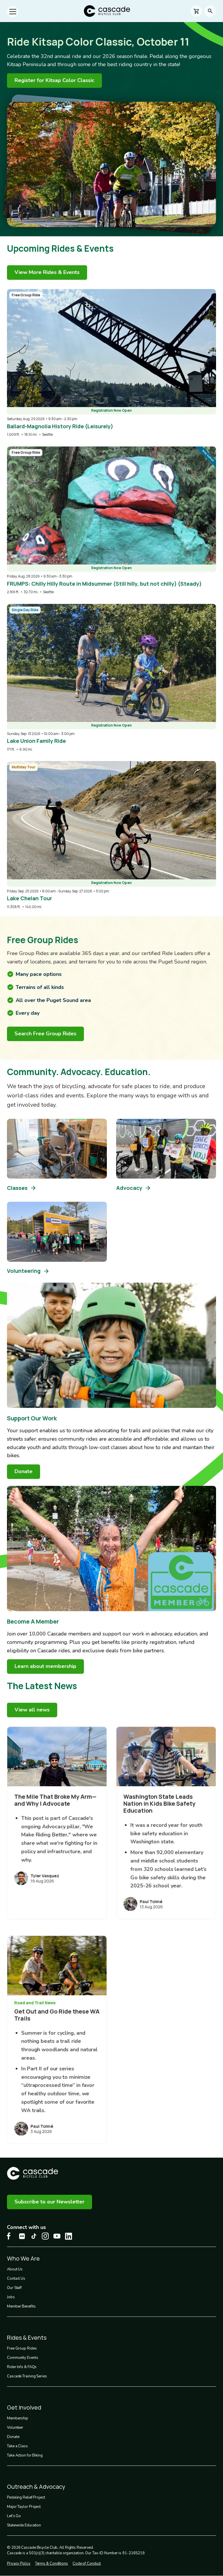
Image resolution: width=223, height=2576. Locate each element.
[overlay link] (111, 363)
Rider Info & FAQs (22, 2367)
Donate (13, 2437)
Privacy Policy (19, 2564)
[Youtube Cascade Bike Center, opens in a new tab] (57, 2236)
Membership (18, 2418)
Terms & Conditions (52, 2564)
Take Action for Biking (25, 2455)
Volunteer (15, 2428)
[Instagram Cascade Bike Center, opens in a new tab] (45, 2236)
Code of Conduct (87, 2564)
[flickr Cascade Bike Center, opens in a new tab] (22, 2236)
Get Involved (24, 2407)
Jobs (11, 2297)
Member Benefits (21, 2306)
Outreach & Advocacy (36, 2487)
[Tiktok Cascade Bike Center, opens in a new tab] (34, 2236)
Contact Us (16, 2279)
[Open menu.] (13, 12)
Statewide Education (24, 2525)
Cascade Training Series (27, 2376)
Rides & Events (27, 2338)
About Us (15, 2269)
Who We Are (23, 2258)
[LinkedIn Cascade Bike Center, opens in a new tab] (69, 2236)
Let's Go (14, 2516)
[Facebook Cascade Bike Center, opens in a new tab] (10, 2236)
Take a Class (17, 2446)
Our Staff (14, 2288)
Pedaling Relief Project (26, 2497)
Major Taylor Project (24, 2507)
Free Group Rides (22, 2348)
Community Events (23, 2358)
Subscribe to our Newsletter (50, 2202)
